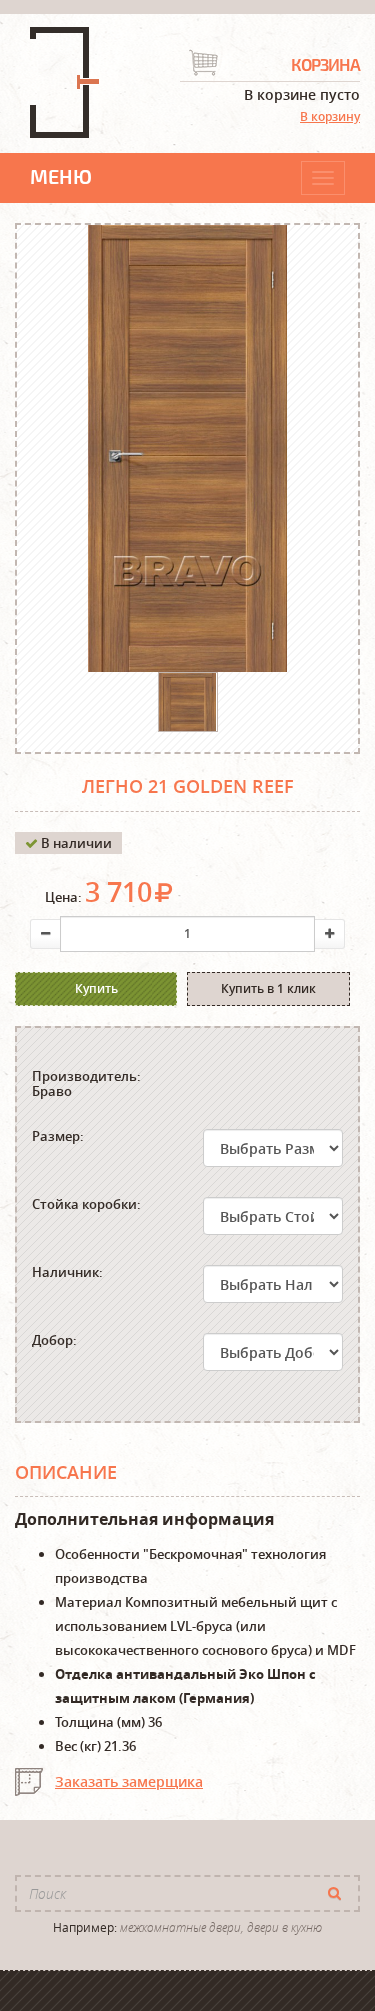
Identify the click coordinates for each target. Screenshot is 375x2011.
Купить (96, 988)
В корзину (330, 116)
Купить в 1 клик (268, 988)
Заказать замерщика (129, 1781)
